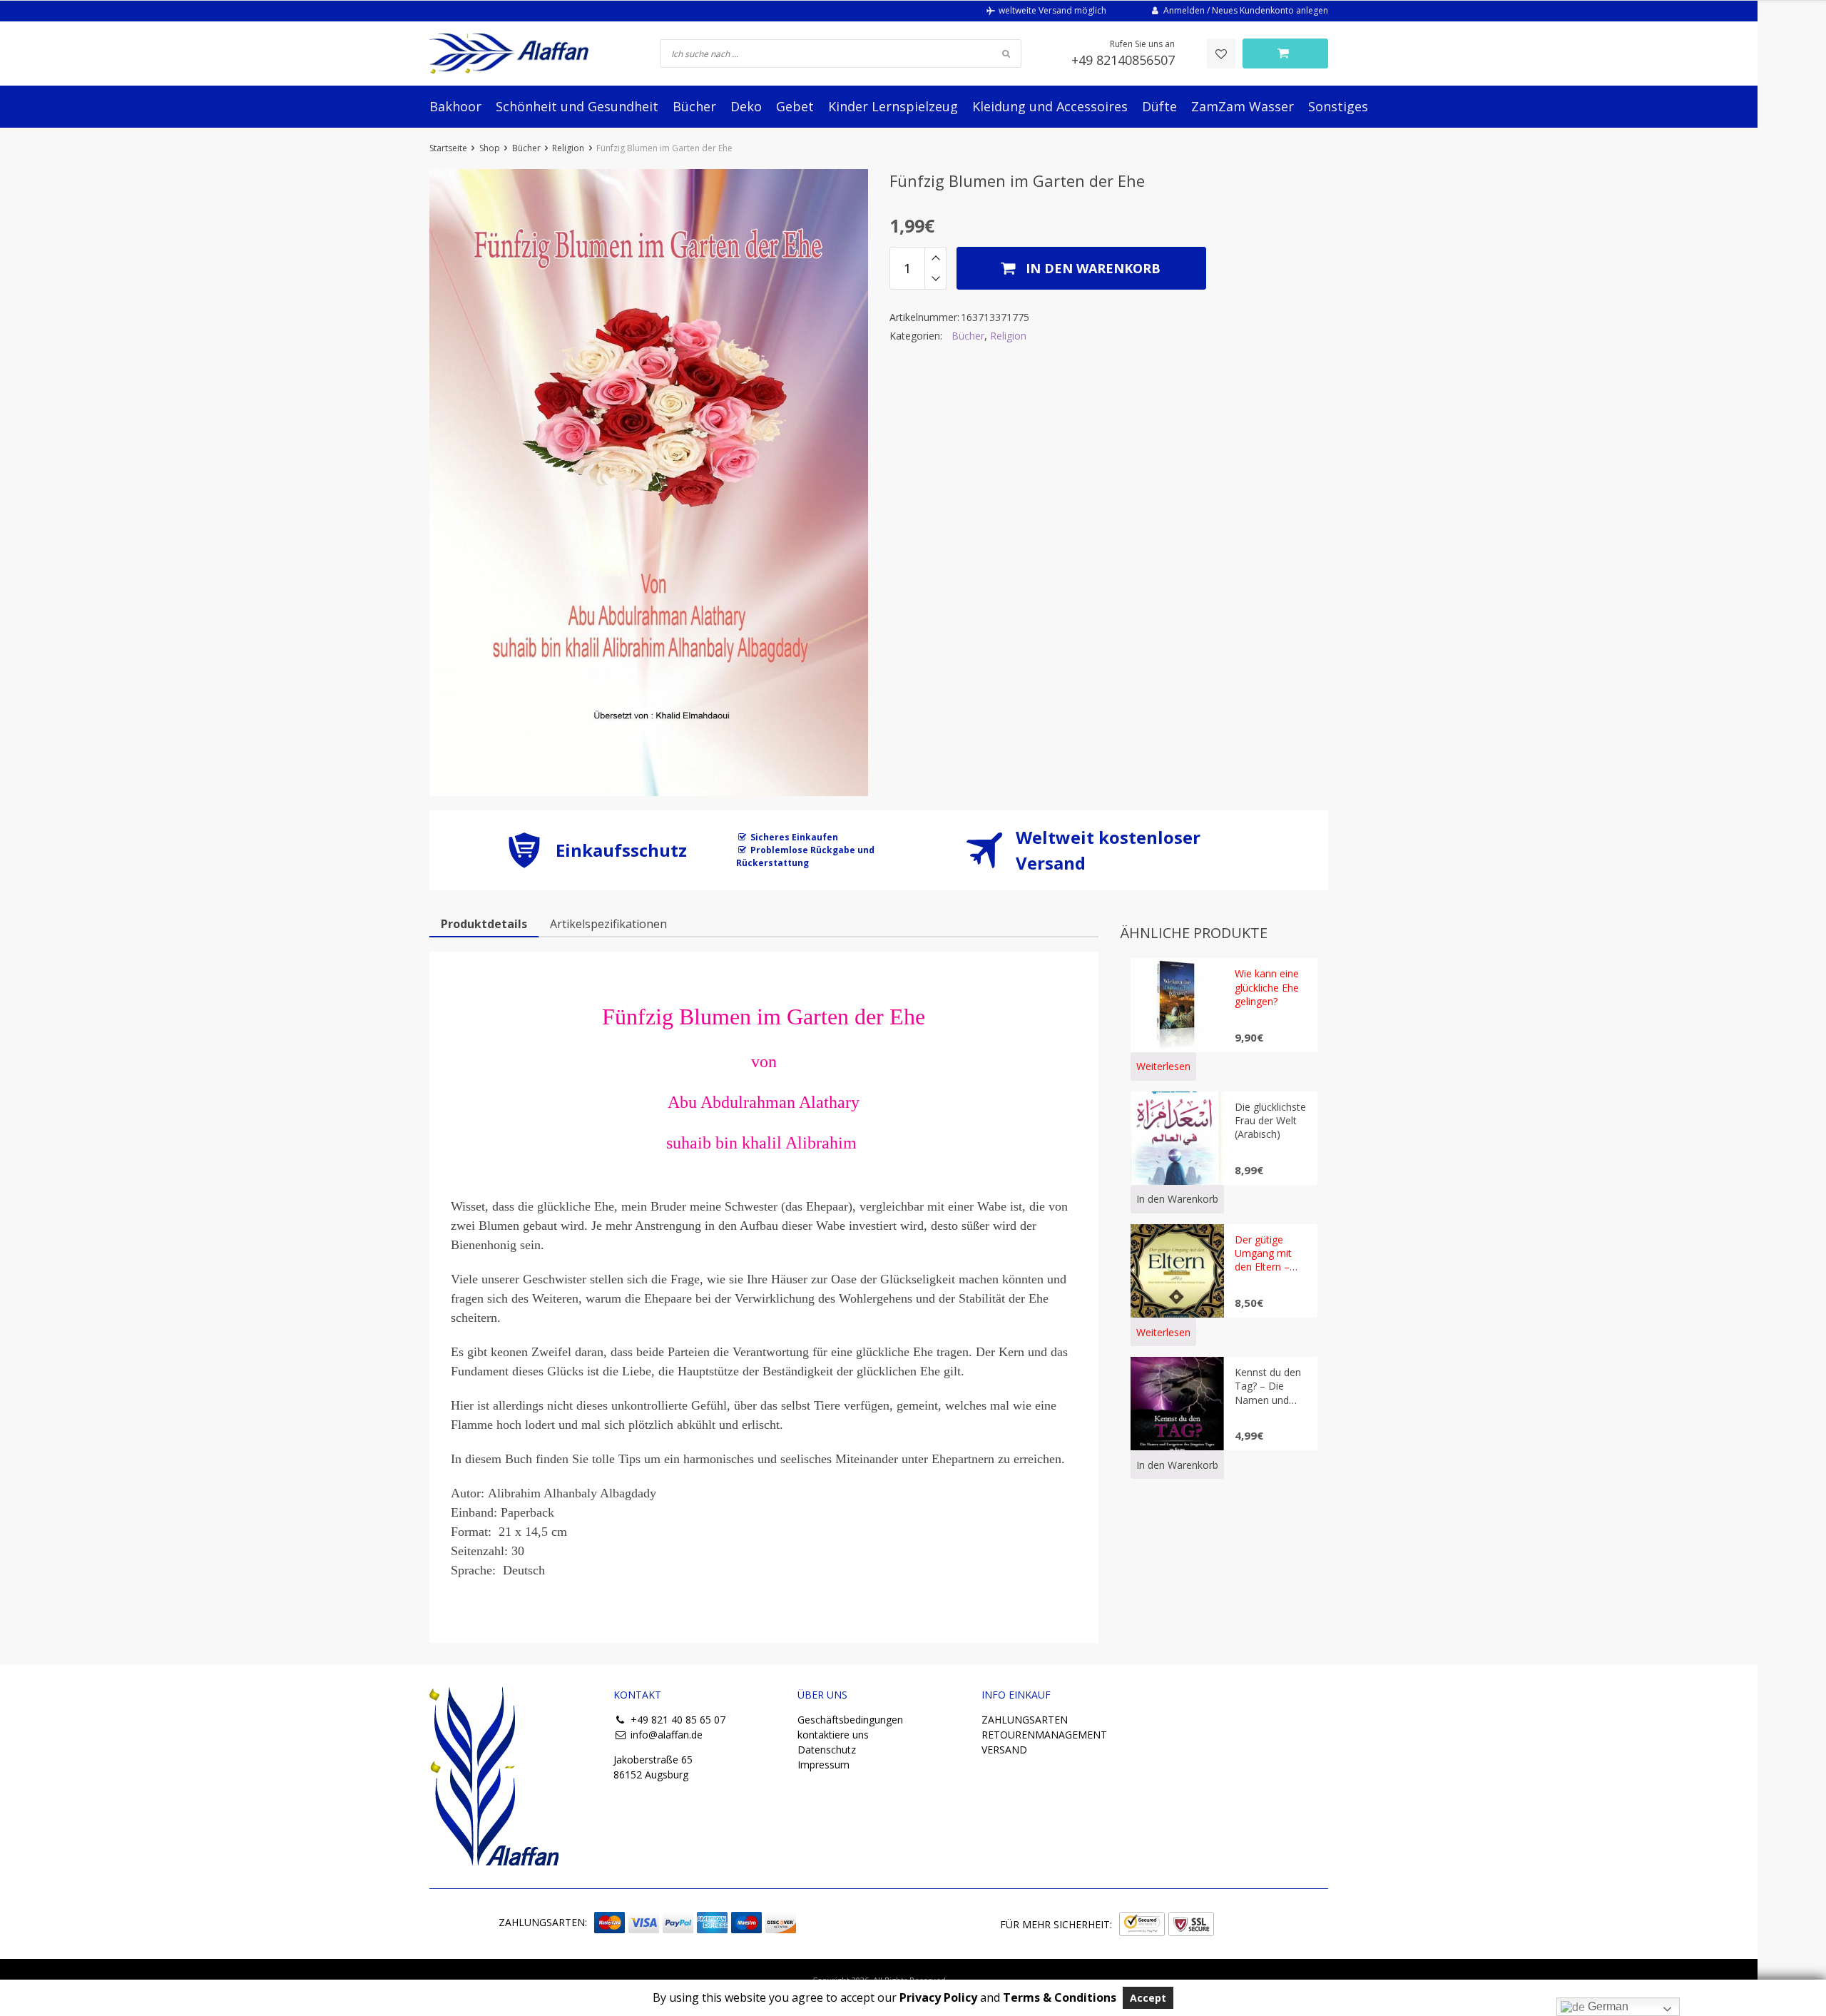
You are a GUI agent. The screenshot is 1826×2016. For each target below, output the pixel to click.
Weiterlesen (1163, 1066)
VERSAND (1004, 1750)
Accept (1148, 1998)
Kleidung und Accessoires (1050, 106)
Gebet (795, 106)
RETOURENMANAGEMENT (1044, 1735)
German (1607, 2006)
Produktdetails (484, 924)
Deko (746, 106)
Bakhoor (455, 106)
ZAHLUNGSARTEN (1025, 1720)
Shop (490, 148)
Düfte (1159, 106)
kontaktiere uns (833, 1735)
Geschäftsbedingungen (850, 1720)
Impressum (823, 1765)
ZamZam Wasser (1243, 106)
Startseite (448, 148)
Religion (568, 148)
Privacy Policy (938, 1997)
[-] (935, 279)
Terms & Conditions (1060, 1997)
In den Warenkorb (1091, 268)
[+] (935, 258)
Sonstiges (1338, 106)
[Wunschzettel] (1221, 54)
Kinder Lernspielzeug (893, 106)
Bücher (694, 106)
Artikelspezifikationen (608, 924)
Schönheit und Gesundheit (577, 106)
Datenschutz (827, 1750)
